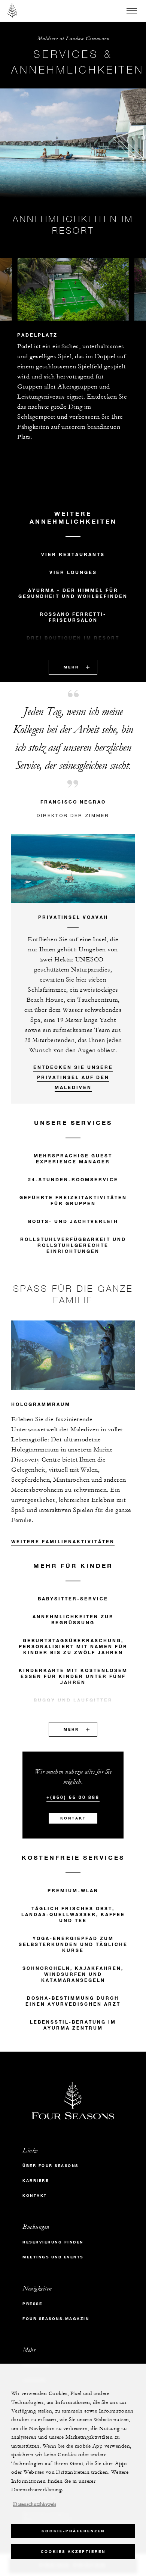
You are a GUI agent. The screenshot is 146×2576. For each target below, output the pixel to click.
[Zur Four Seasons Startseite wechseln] (13, 11)
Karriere (36, 2181)
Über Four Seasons (51, 2166)
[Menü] (132, 11)
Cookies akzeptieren (73, 2552)
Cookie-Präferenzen (73, 2531)
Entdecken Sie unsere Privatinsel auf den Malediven (73, 1077)
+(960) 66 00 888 (73, 1797)
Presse (32, 2304)
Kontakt (73, 1818)
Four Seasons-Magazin (56, 2319)
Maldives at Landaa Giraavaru (73, 39)
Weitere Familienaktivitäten (63, 1541)
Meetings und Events (53, 2257)
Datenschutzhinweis (35, 2504)
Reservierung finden (53, 2242)
